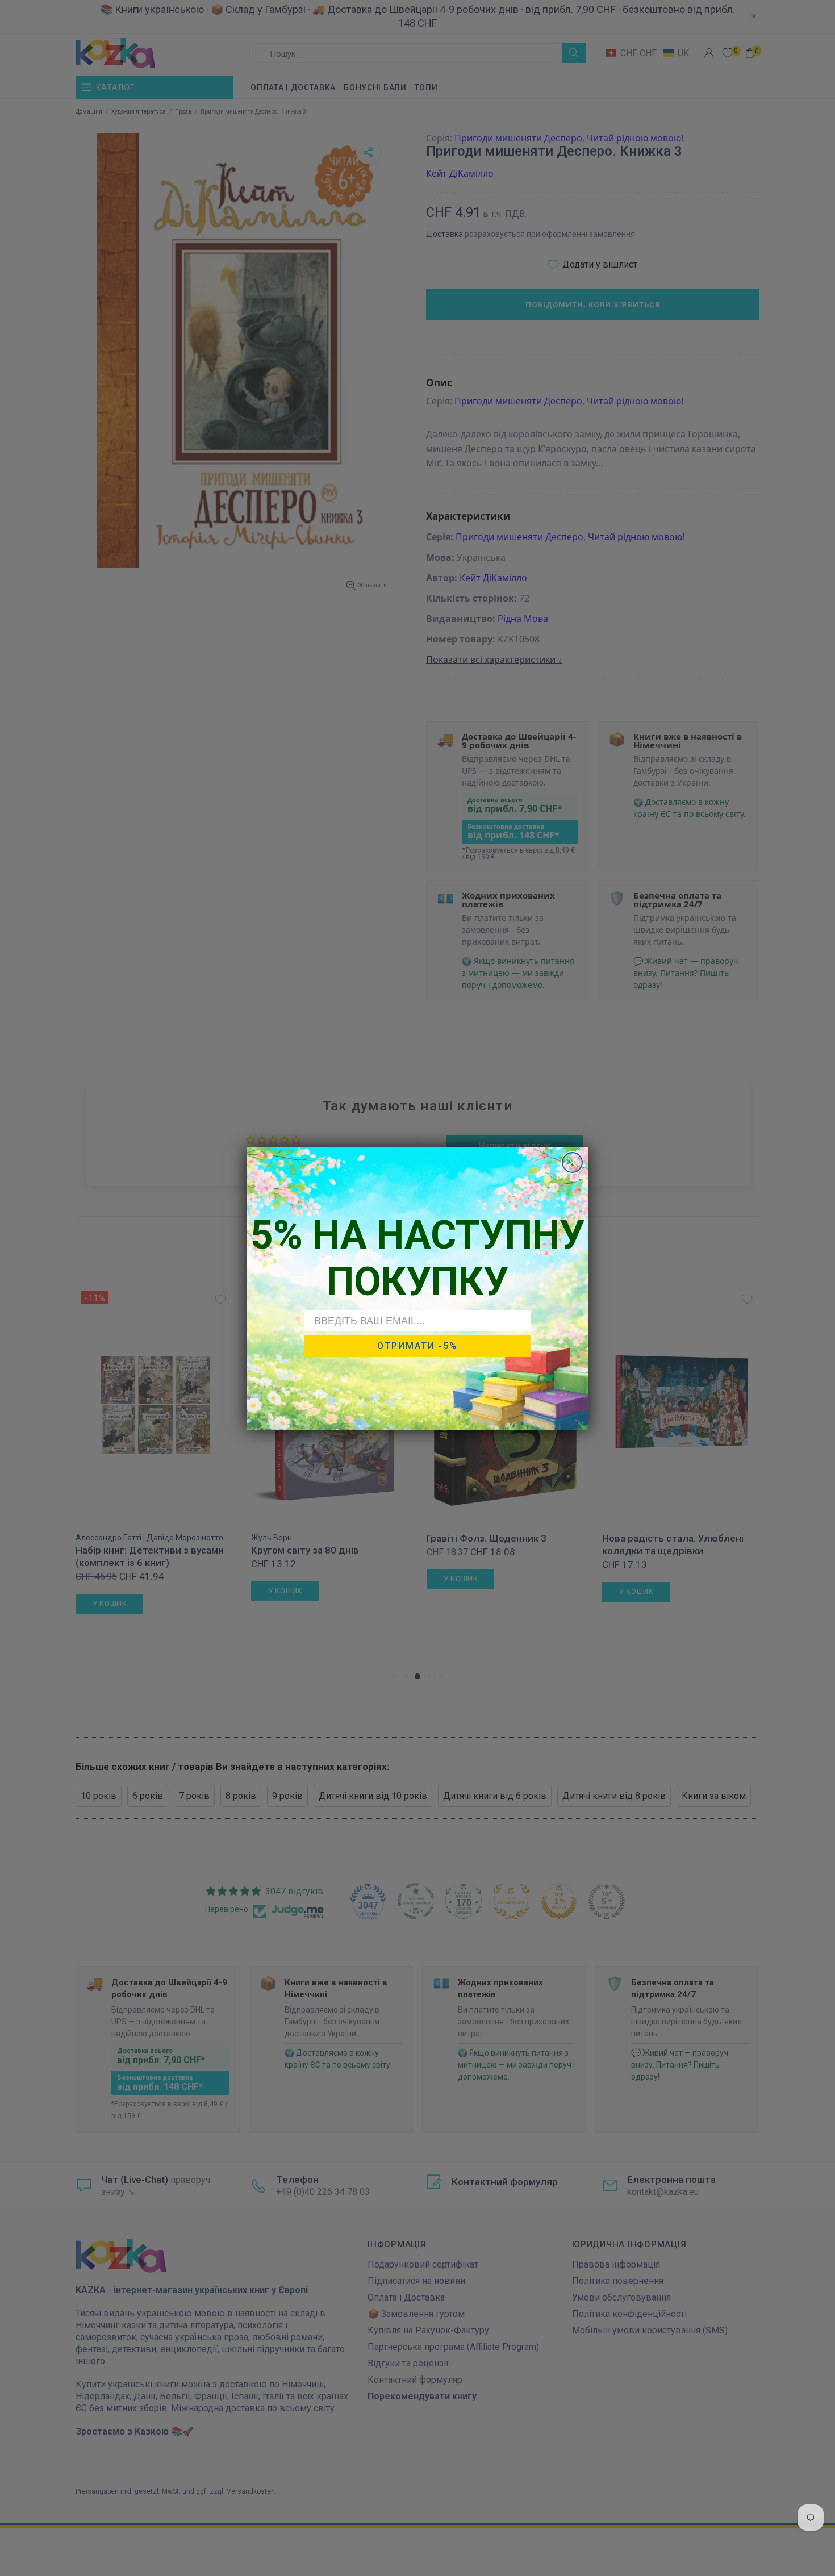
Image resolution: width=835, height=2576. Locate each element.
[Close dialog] (572, 1162)
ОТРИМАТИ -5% (417, 1346)
